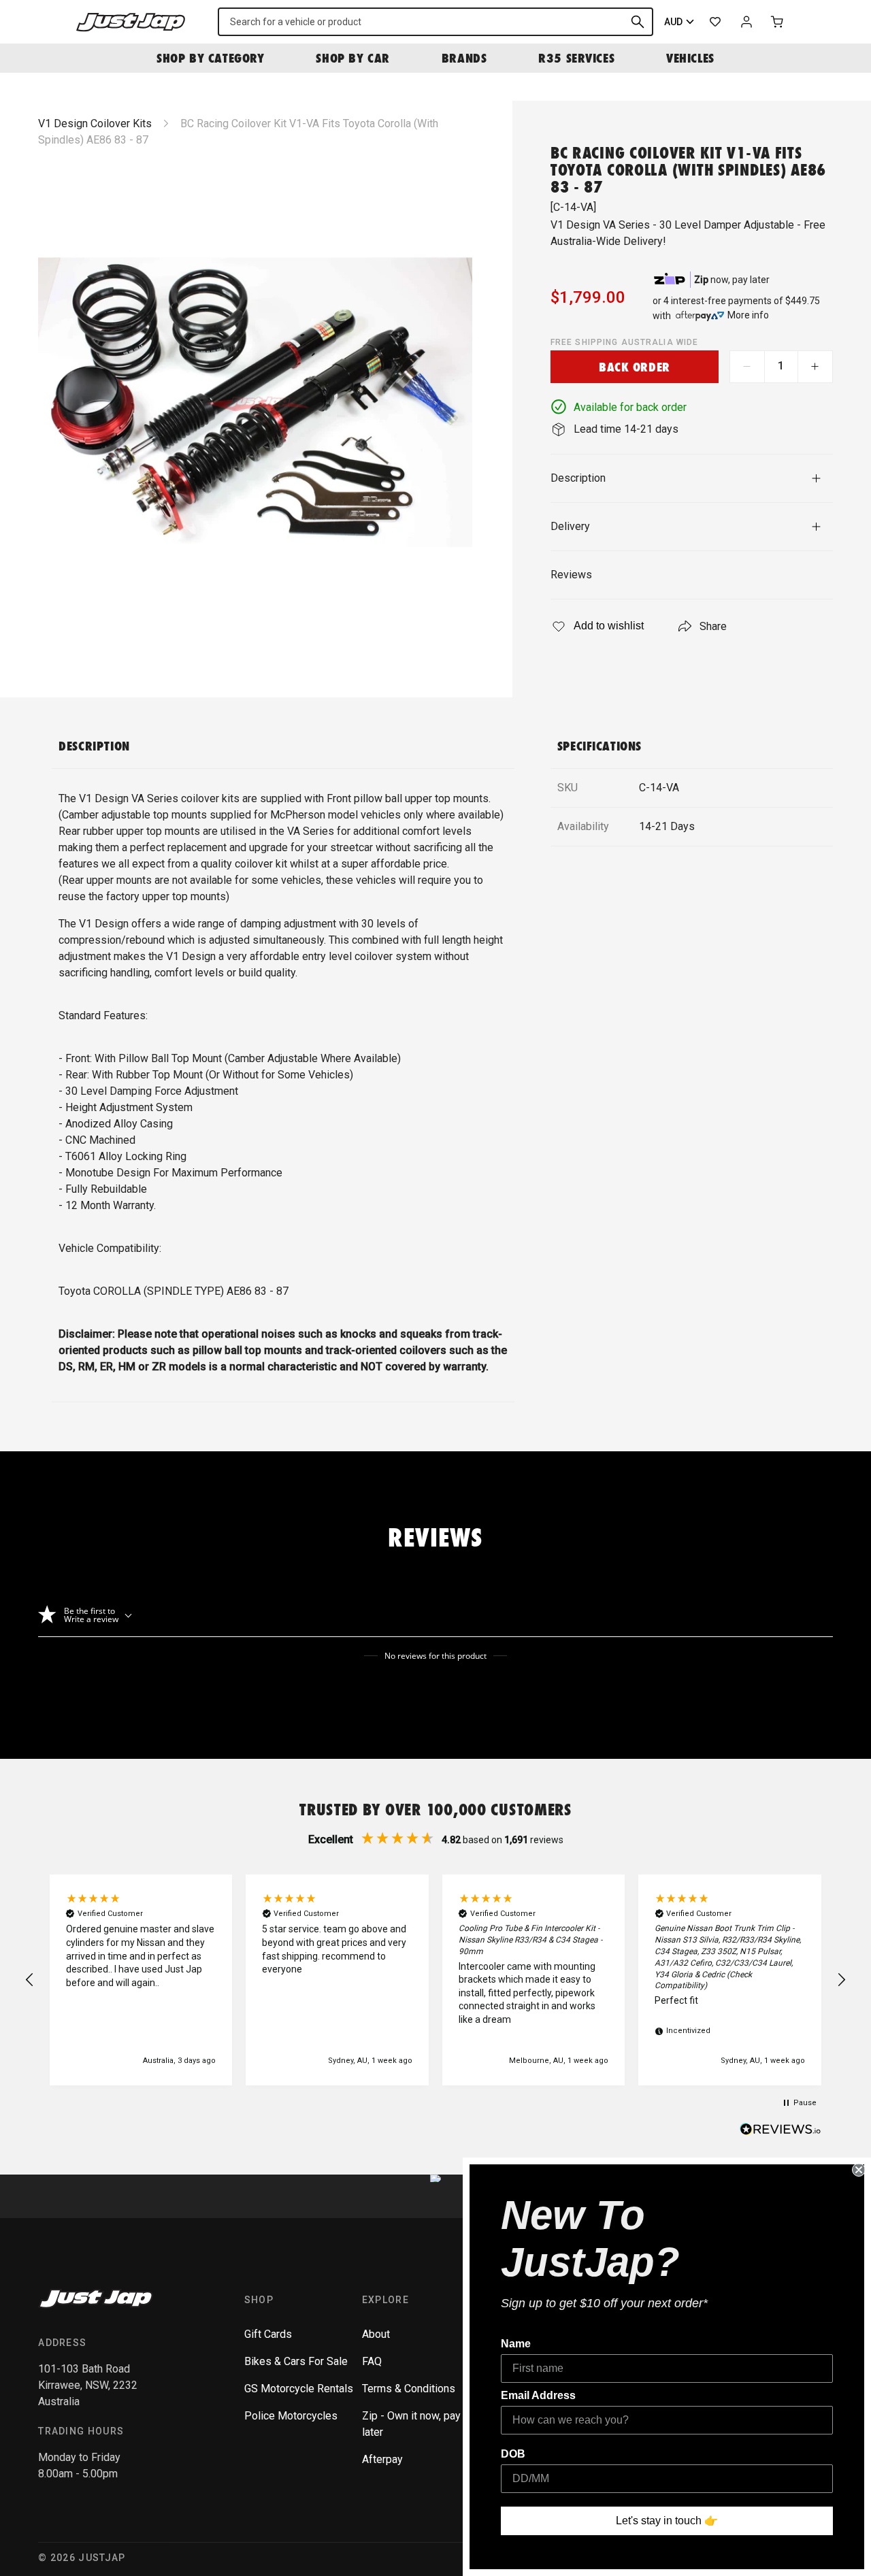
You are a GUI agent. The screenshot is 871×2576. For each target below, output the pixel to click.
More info (748, 315)
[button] (30, 1980)
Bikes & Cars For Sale (296, 2361)
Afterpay (382, 2459)
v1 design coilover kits (95, 123)
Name (516, 2344)
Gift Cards (268, 2334)
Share (713, 626)
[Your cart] (778, 22)
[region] (435, 1980)
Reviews (571, 575)
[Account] (746, 22)
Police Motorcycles (291, 2416)
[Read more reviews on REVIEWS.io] (780, 2131)
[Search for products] (638, 22)
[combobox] (435, 22)
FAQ (372, 2361)
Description (578, 478)
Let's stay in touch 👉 (667, 2521)
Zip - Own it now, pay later (411, 2424)
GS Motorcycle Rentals (299, 2389)
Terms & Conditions (409, 2389)
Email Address (538, 2395)
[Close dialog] (859, 2170)
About (376, 2334)
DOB (513, 2454)
